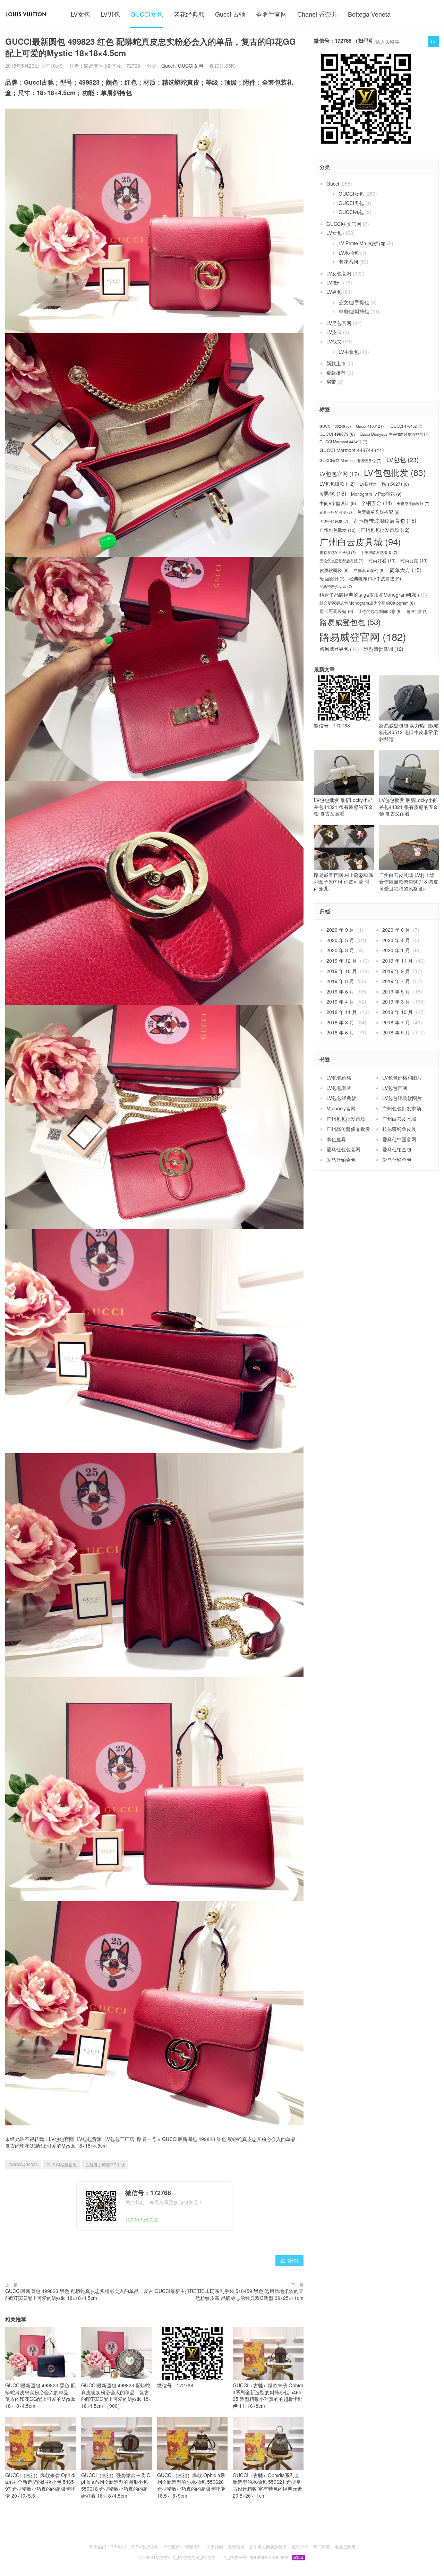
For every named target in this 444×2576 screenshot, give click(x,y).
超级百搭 (417, 611)
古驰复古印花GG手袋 (105, 2164)
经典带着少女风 (336, 586)
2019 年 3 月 (396, 1001)
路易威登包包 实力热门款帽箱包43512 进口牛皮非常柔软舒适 (409, 732)
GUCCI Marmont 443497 (343, 442)
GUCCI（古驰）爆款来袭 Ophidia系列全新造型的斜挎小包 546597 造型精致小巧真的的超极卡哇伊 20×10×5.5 (40, 2485)
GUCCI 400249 (335, 426)
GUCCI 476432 (407, 426)
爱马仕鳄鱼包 (397, 1160)
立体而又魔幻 (369, 570)
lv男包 (333, 493)
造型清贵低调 (384, 649)
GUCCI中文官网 (344, 224)
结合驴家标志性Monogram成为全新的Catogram (367, 603)
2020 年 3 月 (340, 950)
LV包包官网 (339, 474)
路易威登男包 (339, 649)
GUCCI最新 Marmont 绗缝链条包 (351, 460)
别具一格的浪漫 (336, 512)
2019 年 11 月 (398, 961)
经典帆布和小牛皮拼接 (375, 579)
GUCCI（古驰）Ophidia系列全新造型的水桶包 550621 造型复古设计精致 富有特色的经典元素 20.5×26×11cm (267, 2485)
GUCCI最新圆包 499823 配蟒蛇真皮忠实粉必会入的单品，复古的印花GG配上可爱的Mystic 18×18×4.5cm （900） (116, 2395)
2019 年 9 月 (396, 971)
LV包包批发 (395, 472)
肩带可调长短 (336, 611)
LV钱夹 (334, 341)
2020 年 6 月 (396, 930)
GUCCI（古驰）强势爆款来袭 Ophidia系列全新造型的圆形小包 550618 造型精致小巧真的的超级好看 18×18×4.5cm (116, 2485)
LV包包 (403, 460)
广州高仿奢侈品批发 (348, 1129)
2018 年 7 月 (396, 1022)
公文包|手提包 (354, 302)
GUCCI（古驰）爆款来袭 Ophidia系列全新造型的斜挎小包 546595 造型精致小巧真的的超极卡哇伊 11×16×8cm (268, 2395)
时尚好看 (382, 561)
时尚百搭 (414, 561)
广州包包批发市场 (385, 530)
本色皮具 (336, 1139)
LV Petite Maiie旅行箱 (362, 243)
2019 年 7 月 (396, 981)
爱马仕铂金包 (397, 1149)
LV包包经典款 (341, 1098)
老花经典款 (189, 14)
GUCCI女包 (147, 14)
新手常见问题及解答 (268, 2546)
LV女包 (80, 14)
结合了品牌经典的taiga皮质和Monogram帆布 (373, 595)
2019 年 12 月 (342, 961)
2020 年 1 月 (396, 950)
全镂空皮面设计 (413, 504)
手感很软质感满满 (379, 552)
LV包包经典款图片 (402, 1098)
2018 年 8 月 (340, 1022)
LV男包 (110, 14)
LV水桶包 (349, 253)
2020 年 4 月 (396, 940)
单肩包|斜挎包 (354, 311)
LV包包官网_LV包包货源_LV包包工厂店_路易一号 (103, 2139)
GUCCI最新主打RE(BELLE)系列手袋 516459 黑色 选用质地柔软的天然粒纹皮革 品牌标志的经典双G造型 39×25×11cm (229, 2294)
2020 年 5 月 (340, 940)
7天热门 (118, 2546)
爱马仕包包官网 (343, 1149)
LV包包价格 (339, 1077)
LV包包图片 (339, 1088)
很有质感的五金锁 (338, 552)
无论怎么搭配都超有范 (341, 561)
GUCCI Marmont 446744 (352, 450)
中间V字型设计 (338, 503)
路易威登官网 (363, 636)
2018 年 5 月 (396, 1032)
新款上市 (336, 363)
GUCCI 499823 (23, 2164)
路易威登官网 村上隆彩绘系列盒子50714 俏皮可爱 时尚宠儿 (344, 882)
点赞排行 (300, 2546)
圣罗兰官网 (271, 14)
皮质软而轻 (334, 570)
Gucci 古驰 (230, 14)
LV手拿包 (349, 352)
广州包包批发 (338, 530)
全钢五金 (376, 503)
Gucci (168, 66)
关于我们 (215, 2546)
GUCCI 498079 (337, 434)
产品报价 (172, 2546)
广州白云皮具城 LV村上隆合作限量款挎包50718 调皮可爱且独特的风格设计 (409, 882)
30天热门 (97, 2546)
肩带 (331, 382)
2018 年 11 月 (342, 1012)
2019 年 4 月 (340, 1001)
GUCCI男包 (351, 203)
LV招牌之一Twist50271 (384, 484)
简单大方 (405, 570)
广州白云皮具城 (360, 542)
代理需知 (193, 2546)
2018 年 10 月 (398, 1012)
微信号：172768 (175, 2385)
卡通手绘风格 (334, 521)
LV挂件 (334, 282)
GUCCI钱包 (351, 212)
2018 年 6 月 (340, 1032)
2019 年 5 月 (396, 991)
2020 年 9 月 (340, 930)
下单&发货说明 (145, 2546)
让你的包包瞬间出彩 (380, 611)
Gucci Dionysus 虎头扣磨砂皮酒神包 (394, 434)
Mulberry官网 (341, 1108)
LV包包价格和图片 (402, 1077)
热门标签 (322, 2546)
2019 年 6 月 (340, 991)
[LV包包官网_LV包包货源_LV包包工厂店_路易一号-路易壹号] (26, 14)
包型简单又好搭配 (378, 512)
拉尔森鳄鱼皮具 (399, 1129)
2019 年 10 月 (342, 971)
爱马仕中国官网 (399, 1139)
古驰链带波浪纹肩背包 (385, 521)
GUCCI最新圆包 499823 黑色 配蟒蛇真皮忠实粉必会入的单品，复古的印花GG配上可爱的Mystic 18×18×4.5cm (79, 2294)
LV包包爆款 (337, 484)
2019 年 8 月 (340, 981)
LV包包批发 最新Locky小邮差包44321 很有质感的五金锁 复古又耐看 (343, 807)
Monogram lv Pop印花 (376, 494)
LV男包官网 (339, 323)
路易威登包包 (350, 622)
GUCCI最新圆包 (62, 2164)
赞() (289, 2260)
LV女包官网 (339, 273)
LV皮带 (334, 332)
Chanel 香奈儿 (317, 14)
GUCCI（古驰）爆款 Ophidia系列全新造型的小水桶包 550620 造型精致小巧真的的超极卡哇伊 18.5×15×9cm (191, 2485)
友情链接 (236, 2546)
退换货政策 (345, 2546)
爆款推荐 (336, 373)
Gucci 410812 (371, 426)
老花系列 (348, 262)
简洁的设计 (332, 579)
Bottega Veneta (369, 14)
